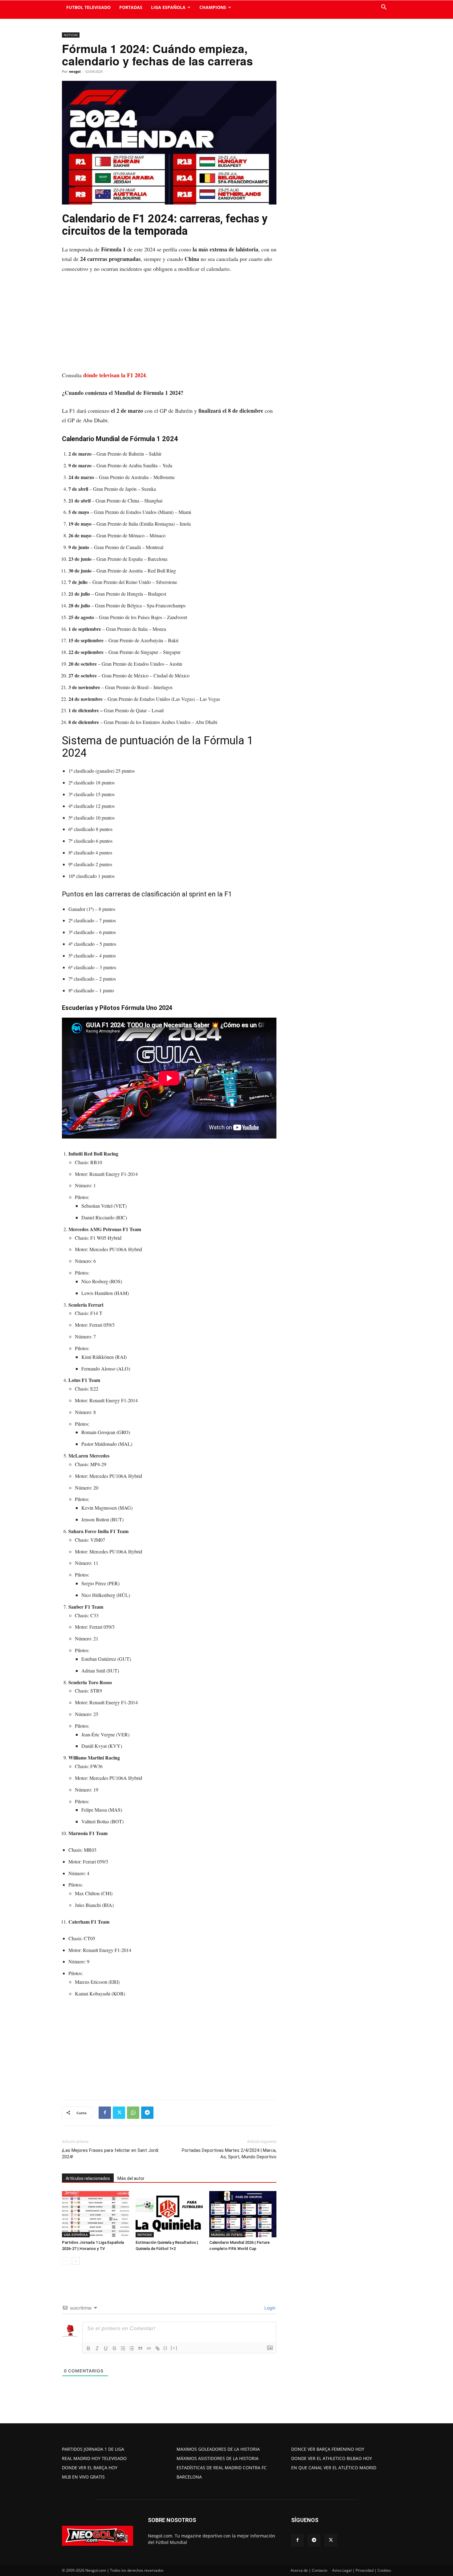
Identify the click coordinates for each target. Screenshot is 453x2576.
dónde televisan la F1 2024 (114, 375)
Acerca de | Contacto (309, 2570)
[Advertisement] (169, 325)
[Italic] (97, 2348)
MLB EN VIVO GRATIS (83, 2477)
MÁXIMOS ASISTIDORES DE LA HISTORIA (218, 2458)
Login (269, 2308)
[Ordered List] (123, 2348)
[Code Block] (149, 2348)
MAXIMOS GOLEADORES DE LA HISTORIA (218, 2449)
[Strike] (114, 2348)
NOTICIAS (71, 35)
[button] (384, 8)
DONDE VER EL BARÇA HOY (90, 2468)
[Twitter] (119, 2113)
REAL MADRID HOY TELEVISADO (94, 2458)
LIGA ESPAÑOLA (168, 7)
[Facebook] (105, 2113)
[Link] (157, 2348)
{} (165, 2348)
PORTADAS (131, 7)
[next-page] (76, 2261)
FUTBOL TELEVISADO (88, 7)
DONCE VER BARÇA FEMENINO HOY (328, 2449)
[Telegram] (147, 2113)
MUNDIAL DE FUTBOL (227, 2235)
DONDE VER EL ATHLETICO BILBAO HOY (332, 2458)
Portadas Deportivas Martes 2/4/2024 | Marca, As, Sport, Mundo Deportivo (229, 2154)
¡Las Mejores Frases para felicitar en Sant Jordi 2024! (110, 2154)
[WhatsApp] (133, 2113)
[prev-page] (66, 2261)
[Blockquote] (140, 2348)
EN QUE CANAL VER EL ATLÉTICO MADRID (334, 2468)
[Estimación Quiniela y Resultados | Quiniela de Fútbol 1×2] (169, 2214)
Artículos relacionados (88, 2178)
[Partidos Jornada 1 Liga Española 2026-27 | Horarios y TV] (96, 2214)
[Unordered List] (132, 2348)
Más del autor (131, 2178)
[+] (174, 2348)
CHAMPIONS (213, 7)
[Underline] (106, 2348)
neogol (75, 71)
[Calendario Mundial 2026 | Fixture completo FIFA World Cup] (243, 2214)
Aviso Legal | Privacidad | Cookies (362, 2570)
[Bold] (88, 2348)
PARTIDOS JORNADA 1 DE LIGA (93, 2449)
